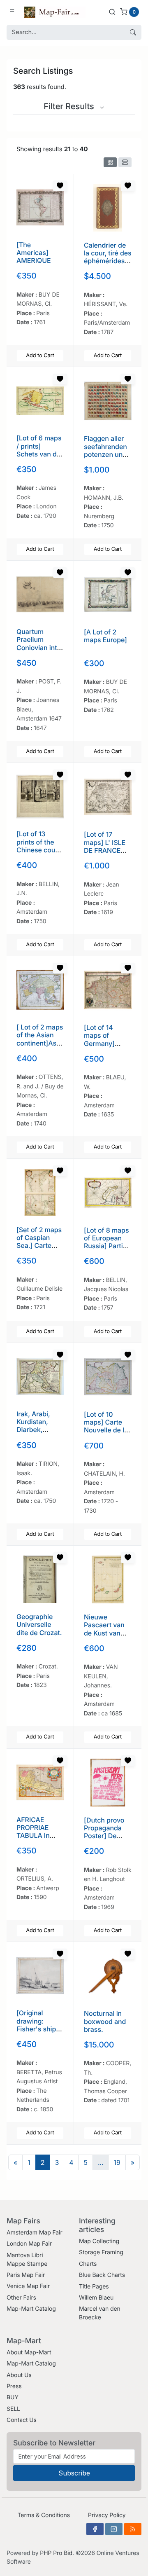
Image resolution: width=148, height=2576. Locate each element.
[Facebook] (95, 2529)
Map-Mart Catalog (31, 2309)
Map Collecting (99, 2241)
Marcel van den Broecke (100, 2313)
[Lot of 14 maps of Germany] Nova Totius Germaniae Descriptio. (102, 1047)
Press (14, 2386)
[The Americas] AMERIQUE (34, 253)
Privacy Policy (107, 2515)
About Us (19, 2375)
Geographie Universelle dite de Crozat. (39, 1624)
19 (117, 2162)
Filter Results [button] (70, 106)
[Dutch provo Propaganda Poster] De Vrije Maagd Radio (104, 1836)
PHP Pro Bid (56, 2553)
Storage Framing (101, 2252)
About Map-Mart (29, 2353)
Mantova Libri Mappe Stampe (27, 2260)
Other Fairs (21, 2298)
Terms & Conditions (44, 2515)
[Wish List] (60, 186)
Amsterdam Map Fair (35, 2233)
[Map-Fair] (55, 12)
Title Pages (94, 2287)
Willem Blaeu (96, 2298)
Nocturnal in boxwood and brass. (105, 2021)
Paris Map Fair (26, 2275)
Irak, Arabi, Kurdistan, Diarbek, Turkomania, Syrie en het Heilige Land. (37, 1434)
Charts (88, 2264)
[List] (125, 162)
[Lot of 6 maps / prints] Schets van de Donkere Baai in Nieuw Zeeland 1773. (39, 458)
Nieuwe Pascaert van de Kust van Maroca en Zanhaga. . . (104, 1633)
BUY (13, 2397)
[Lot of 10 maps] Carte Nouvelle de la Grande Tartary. (106, 1430)
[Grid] (110, 162)
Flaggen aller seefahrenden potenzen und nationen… (105, 450)
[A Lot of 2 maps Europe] (105, 636)
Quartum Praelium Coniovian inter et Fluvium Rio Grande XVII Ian (40, 651)
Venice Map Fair (28, 2286)
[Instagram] (114, 2529)
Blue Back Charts (102, 2275)
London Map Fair (29, 2244)
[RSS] (133, 2529)
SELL (13, 2409)
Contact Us (22, 2420)
